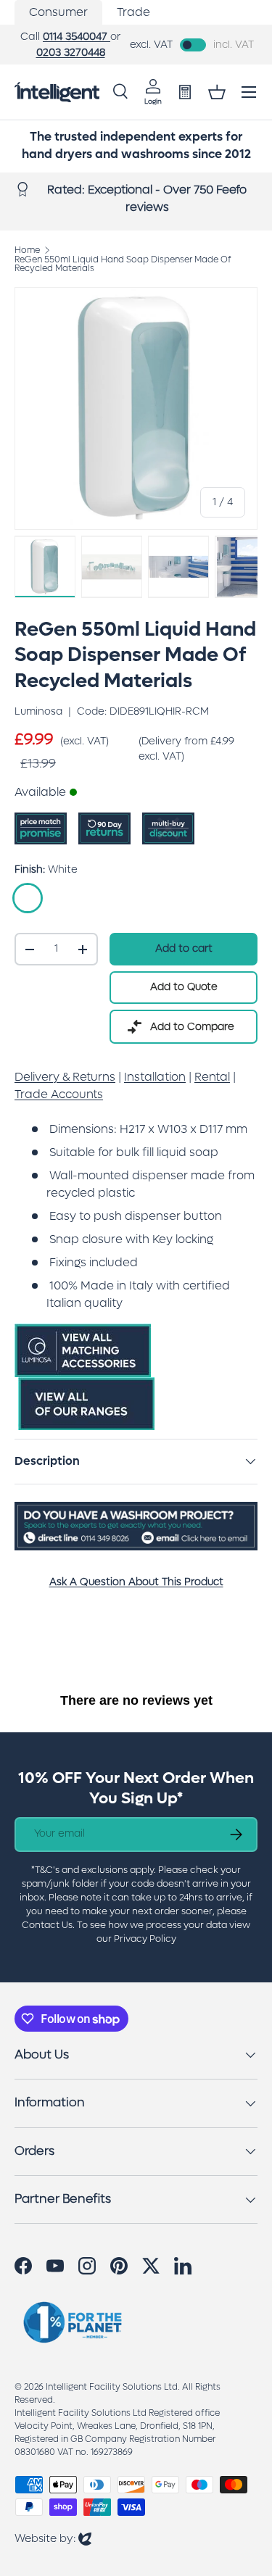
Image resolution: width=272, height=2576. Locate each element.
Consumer (58, 12)
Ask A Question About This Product (136, 1582)
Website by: (53, 2538)
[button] (217, 92)
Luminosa (38, 711)
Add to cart (184, 948)
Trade (133, 12)
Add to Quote (184, 987)
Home (27, 250)
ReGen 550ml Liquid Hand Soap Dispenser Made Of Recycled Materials (123, 264)
